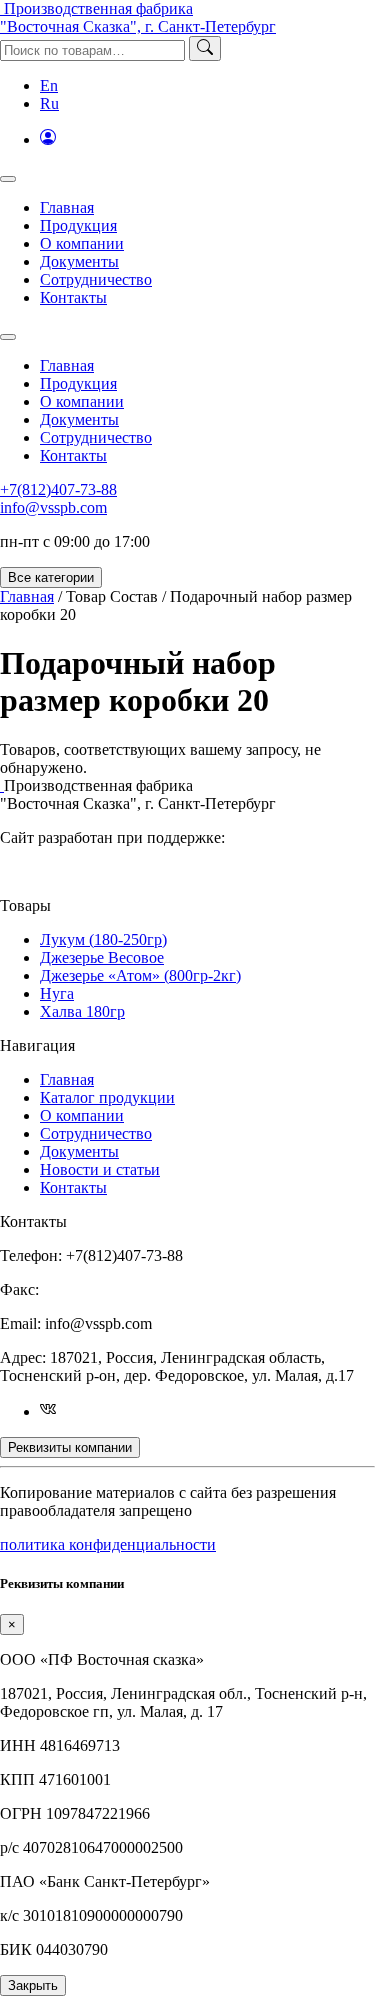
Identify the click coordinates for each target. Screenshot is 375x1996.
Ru (49, 103)
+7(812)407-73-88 (58, 489)
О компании (82, 243)
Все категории (51, 577)
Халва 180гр (82, 1011)
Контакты (73, 297)
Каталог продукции (107, 1097)
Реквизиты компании (70, 1447)
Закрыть (33, 1985)
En (49, 85)
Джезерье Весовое (102, 957)
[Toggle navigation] (8, 179)
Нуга (57, 993)
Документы (79, 261)
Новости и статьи (100, 1169)
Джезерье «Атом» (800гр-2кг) (140, 975)
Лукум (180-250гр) (103, 939)
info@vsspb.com (53, 507)
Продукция (78, 225)
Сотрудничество (96, 279)
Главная (67, 207)
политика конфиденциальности (108, 1544)
